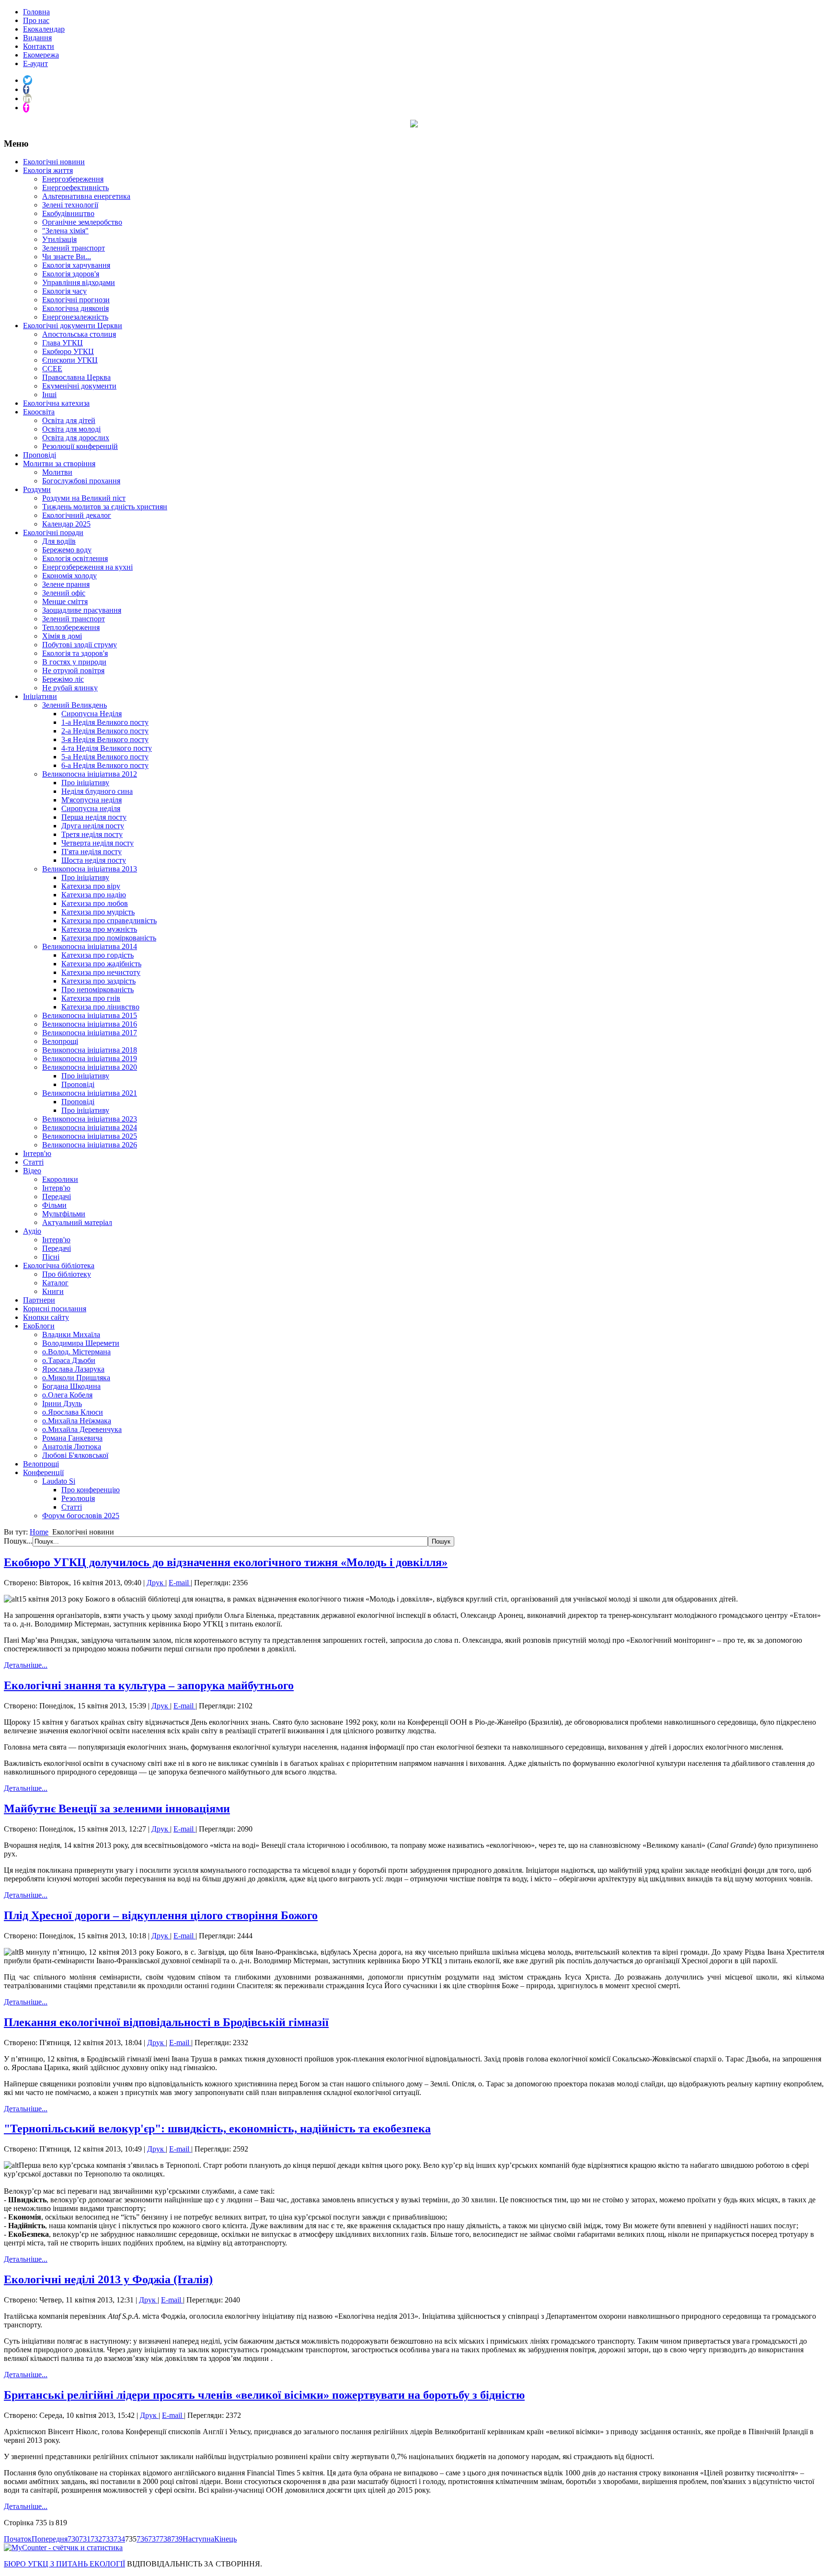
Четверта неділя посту (98, 843)
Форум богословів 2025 (81, 1516)
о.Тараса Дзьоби (69, 1360)
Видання (37, 38)
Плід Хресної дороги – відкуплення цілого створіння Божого (161, 1915)
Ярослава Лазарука (73, 1369)
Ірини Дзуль (62, 1403)
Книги (53, 1291)
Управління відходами (79, 282)
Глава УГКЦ (63, 343)
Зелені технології (70, 205)
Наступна (198, 2539)
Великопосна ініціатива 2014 (90, 946)
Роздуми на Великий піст (84, 498)
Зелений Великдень (75, 705)
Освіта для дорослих (76, 438)
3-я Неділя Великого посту (105, 739)
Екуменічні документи (79, 386)
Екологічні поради (53, 532)
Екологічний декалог (77, 515)
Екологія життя (48, 170)
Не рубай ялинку (70, 688)
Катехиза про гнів (91, 998)
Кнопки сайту (46, 1317)
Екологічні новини (54, 162)
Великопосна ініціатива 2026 (90, 1145)
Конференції (43, 1472)
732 (96, 2539)
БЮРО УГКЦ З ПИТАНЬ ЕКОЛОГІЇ (64, 2564)
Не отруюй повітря (73, 670)
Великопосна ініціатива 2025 (90, 1136)
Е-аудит (35, 63)
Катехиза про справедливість (109, 921)
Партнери (39, 1300)
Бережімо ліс (63, 679)
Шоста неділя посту (94, 860)
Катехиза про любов (95, 903)
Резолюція (78, 1498)
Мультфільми (64, 1214)
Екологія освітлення (75, 558)
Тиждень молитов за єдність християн (105, 507)
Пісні (51, 1257)
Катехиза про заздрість (98, 981)
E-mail (180, 1583)
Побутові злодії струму (80, 645)
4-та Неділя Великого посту (107, 748)
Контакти (39, 46)
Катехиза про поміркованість (109, 938)
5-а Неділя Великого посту (105, 757)
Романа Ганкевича (72, 1438)
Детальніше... (26, 1665)
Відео (32, 1171)
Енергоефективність (75, 188)
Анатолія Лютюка (72, 1447)
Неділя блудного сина (97, 791)
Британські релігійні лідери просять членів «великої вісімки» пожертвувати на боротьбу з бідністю (264, 2395)
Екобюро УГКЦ (68, 351)
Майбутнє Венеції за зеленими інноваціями (117, 1809)
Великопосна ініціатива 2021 (90, 1093)
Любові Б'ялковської (75, 1455)
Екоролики (60, 1179)
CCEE (52, 369)
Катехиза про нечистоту (101, 972)
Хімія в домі (62, 636)
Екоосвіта (39, 412)
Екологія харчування (76, 265)
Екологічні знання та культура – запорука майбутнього (149, 1685)
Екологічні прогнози (76, 300)
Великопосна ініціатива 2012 (90, 774)
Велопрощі (60, 1041)
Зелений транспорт (74, 248)
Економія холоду (69, 576)
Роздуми (37, 489)
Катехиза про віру (91, 886)
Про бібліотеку (67, 1274)
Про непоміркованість (98, 990)
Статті (33, 1162)
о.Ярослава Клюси (73, 1412)
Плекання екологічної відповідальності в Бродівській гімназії (166, 2022)
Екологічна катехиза (56, 403)
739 (177, 2539)
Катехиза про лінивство (100, 1007)
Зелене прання (66, 584)
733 (108, 2539)
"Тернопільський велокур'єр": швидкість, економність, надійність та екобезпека (217, 2129)
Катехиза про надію (94, 895)
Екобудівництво (68, 213)
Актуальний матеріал (77, 1222)
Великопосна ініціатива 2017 (90, 1033)
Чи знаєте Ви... (67, 257)
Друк (156, 1583)
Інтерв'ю (37, 1153)
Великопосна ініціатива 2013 (90, 869)
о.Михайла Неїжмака (77, 1421)
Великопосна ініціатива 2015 (90, 1015)
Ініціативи (40, 696)
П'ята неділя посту (92, 852)
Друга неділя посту (93, 826)
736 (142, 2539)
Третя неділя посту (92, 834)
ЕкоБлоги (39, 1326)
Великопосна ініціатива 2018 (90, 1050)
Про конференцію (91, 1490)
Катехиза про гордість (98, 955)
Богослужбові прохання (81, 481)
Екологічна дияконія (75, 308)
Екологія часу (64, 291)
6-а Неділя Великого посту (105, 765)
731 (85, 2539)
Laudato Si (59, 1481)
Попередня (50, 2539)
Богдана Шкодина (71, 1386)
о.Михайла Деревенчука (82, 1429)
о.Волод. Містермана (76, 1352)
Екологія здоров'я (71, 274)
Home (39, 1532)
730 (73, 2539)
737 (154, 2539)
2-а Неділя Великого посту (105, 731)
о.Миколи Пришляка (76, 1378)
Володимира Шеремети (81, 1343)
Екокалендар (44, 29)
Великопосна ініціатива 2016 (90, 1024)
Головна (36, 12)
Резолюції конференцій (80, 446)
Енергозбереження (73, 179)
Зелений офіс (64, 593)
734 (119, 2539)
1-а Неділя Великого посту (105, 722)
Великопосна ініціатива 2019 (90, 1059)
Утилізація (59, 239)
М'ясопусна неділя (92, 800)
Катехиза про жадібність (101, 964)
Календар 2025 (66, 524)
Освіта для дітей (69, 420)
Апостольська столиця (79, 334)
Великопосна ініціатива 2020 (90, 1067)
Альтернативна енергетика (86, 196)
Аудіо (32, 1231)
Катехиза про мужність (99, 929)
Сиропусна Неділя (92, 714)
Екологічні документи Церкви (73, 326)
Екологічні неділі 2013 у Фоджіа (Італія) (108, 2279)
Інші (49, 395)
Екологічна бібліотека (59, 1265)
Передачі (57, 1196)
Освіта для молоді (71, 429)
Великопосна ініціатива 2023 (90, 1119)
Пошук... (18, 1541)
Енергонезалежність (75, 317)
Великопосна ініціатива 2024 (90, 1128)
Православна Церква (76, 377)
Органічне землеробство (82, 222)
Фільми (54, 1205)
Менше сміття (65, 601)
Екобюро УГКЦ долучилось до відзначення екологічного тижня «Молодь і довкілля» (226, 1562)
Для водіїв (59, 541)
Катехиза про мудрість (98, 912)
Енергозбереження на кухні (87, 567)
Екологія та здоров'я (75, 653)
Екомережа (41, 55)
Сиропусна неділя (91, 808)
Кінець (225, 2539)
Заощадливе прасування (82, 610)
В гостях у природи (74, 662)
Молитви (57, 472)
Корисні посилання (55, 1309)
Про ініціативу (85, 783)
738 (165, 2539)
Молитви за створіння (59, 464)
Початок (18, 2539)
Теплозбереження (71, 627)
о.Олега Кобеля (67, 1395)
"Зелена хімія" (65, 231)
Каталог (55, 1283)
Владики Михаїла (71, 1334)
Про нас (36, 20)
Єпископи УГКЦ (70, 360)
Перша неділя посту (94, 817)
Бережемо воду (67, 550)
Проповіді (40, 455)
